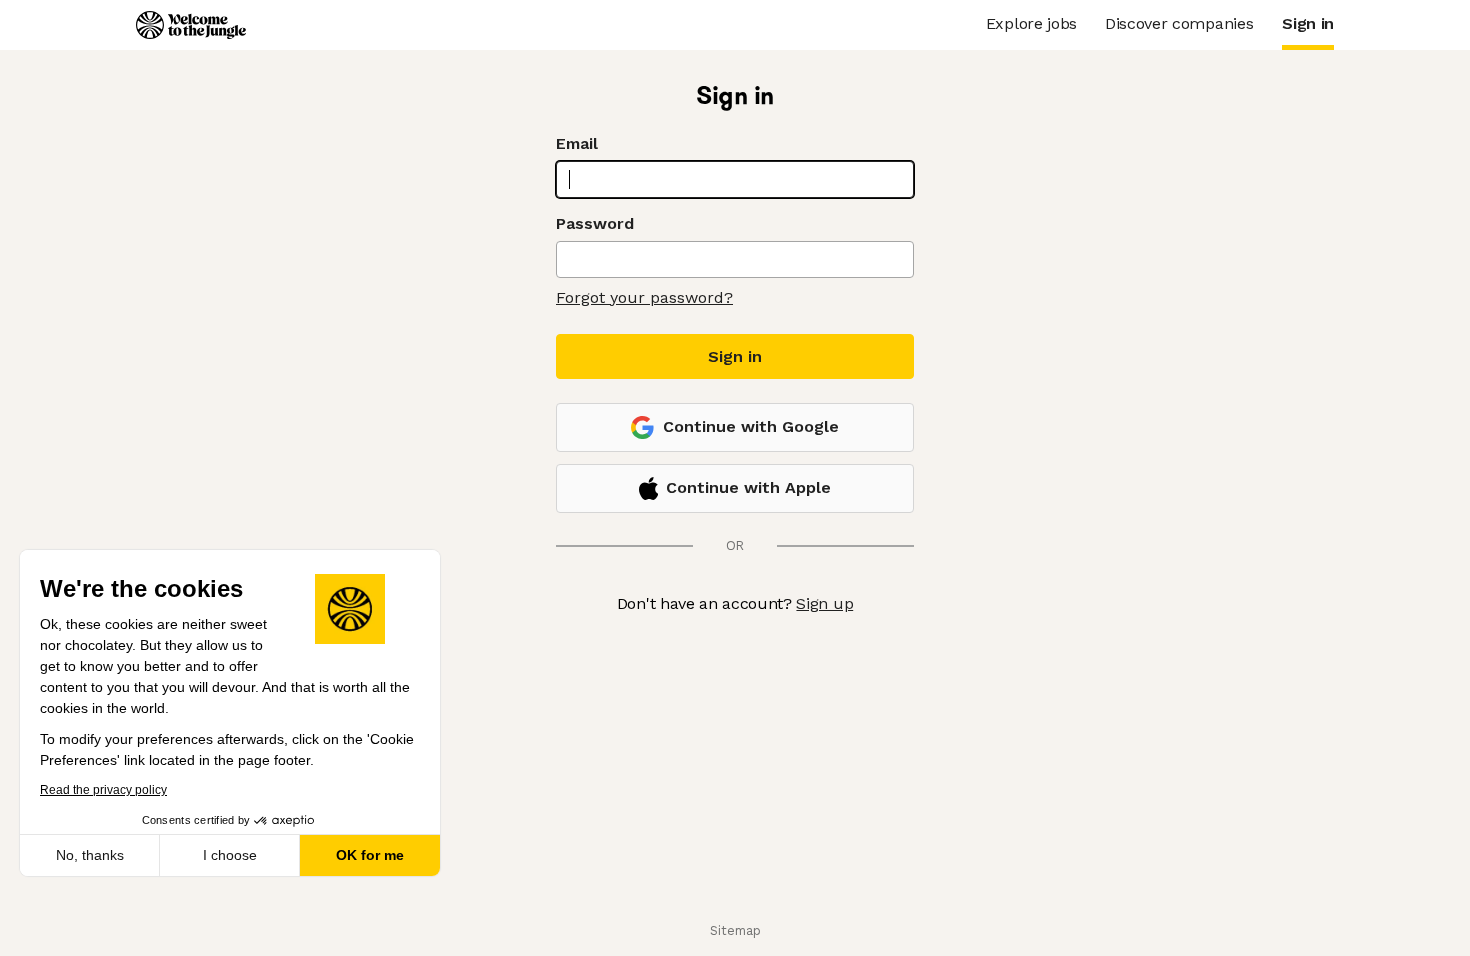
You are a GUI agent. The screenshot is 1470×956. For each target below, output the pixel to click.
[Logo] (191, 25)
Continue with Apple (748, 487)
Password (595, 223)
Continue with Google (751, 426)
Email (577, 143)
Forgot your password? (644, 297)
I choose (230, 855)
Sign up (824, 603)
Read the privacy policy (103, 790)
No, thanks (90, 855)
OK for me (370, 855)
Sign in (735, 356)
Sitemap (735, 930)
